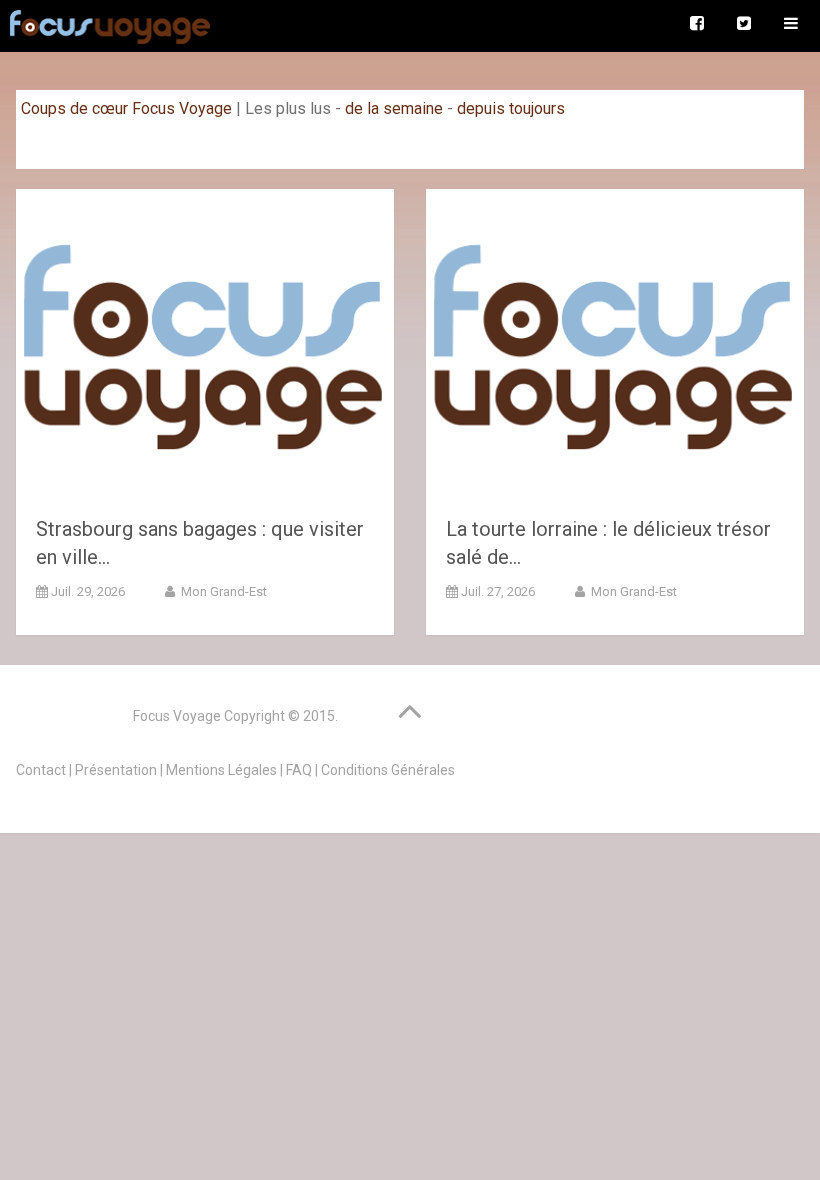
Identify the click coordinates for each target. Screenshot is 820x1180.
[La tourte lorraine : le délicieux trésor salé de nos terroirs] (615, 344)
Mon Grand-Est (222, 591)
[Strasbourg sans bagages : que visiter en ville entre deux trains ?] (205, 344)
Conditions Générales (388, 770)
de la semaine (394, 108)
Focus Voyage (177, 716)
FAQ (299, 770)
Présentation (116, 770)
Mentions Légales (221, 770)
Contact (41, 770)
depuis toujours (511, 108)
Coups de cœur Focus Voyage (126, 108)
